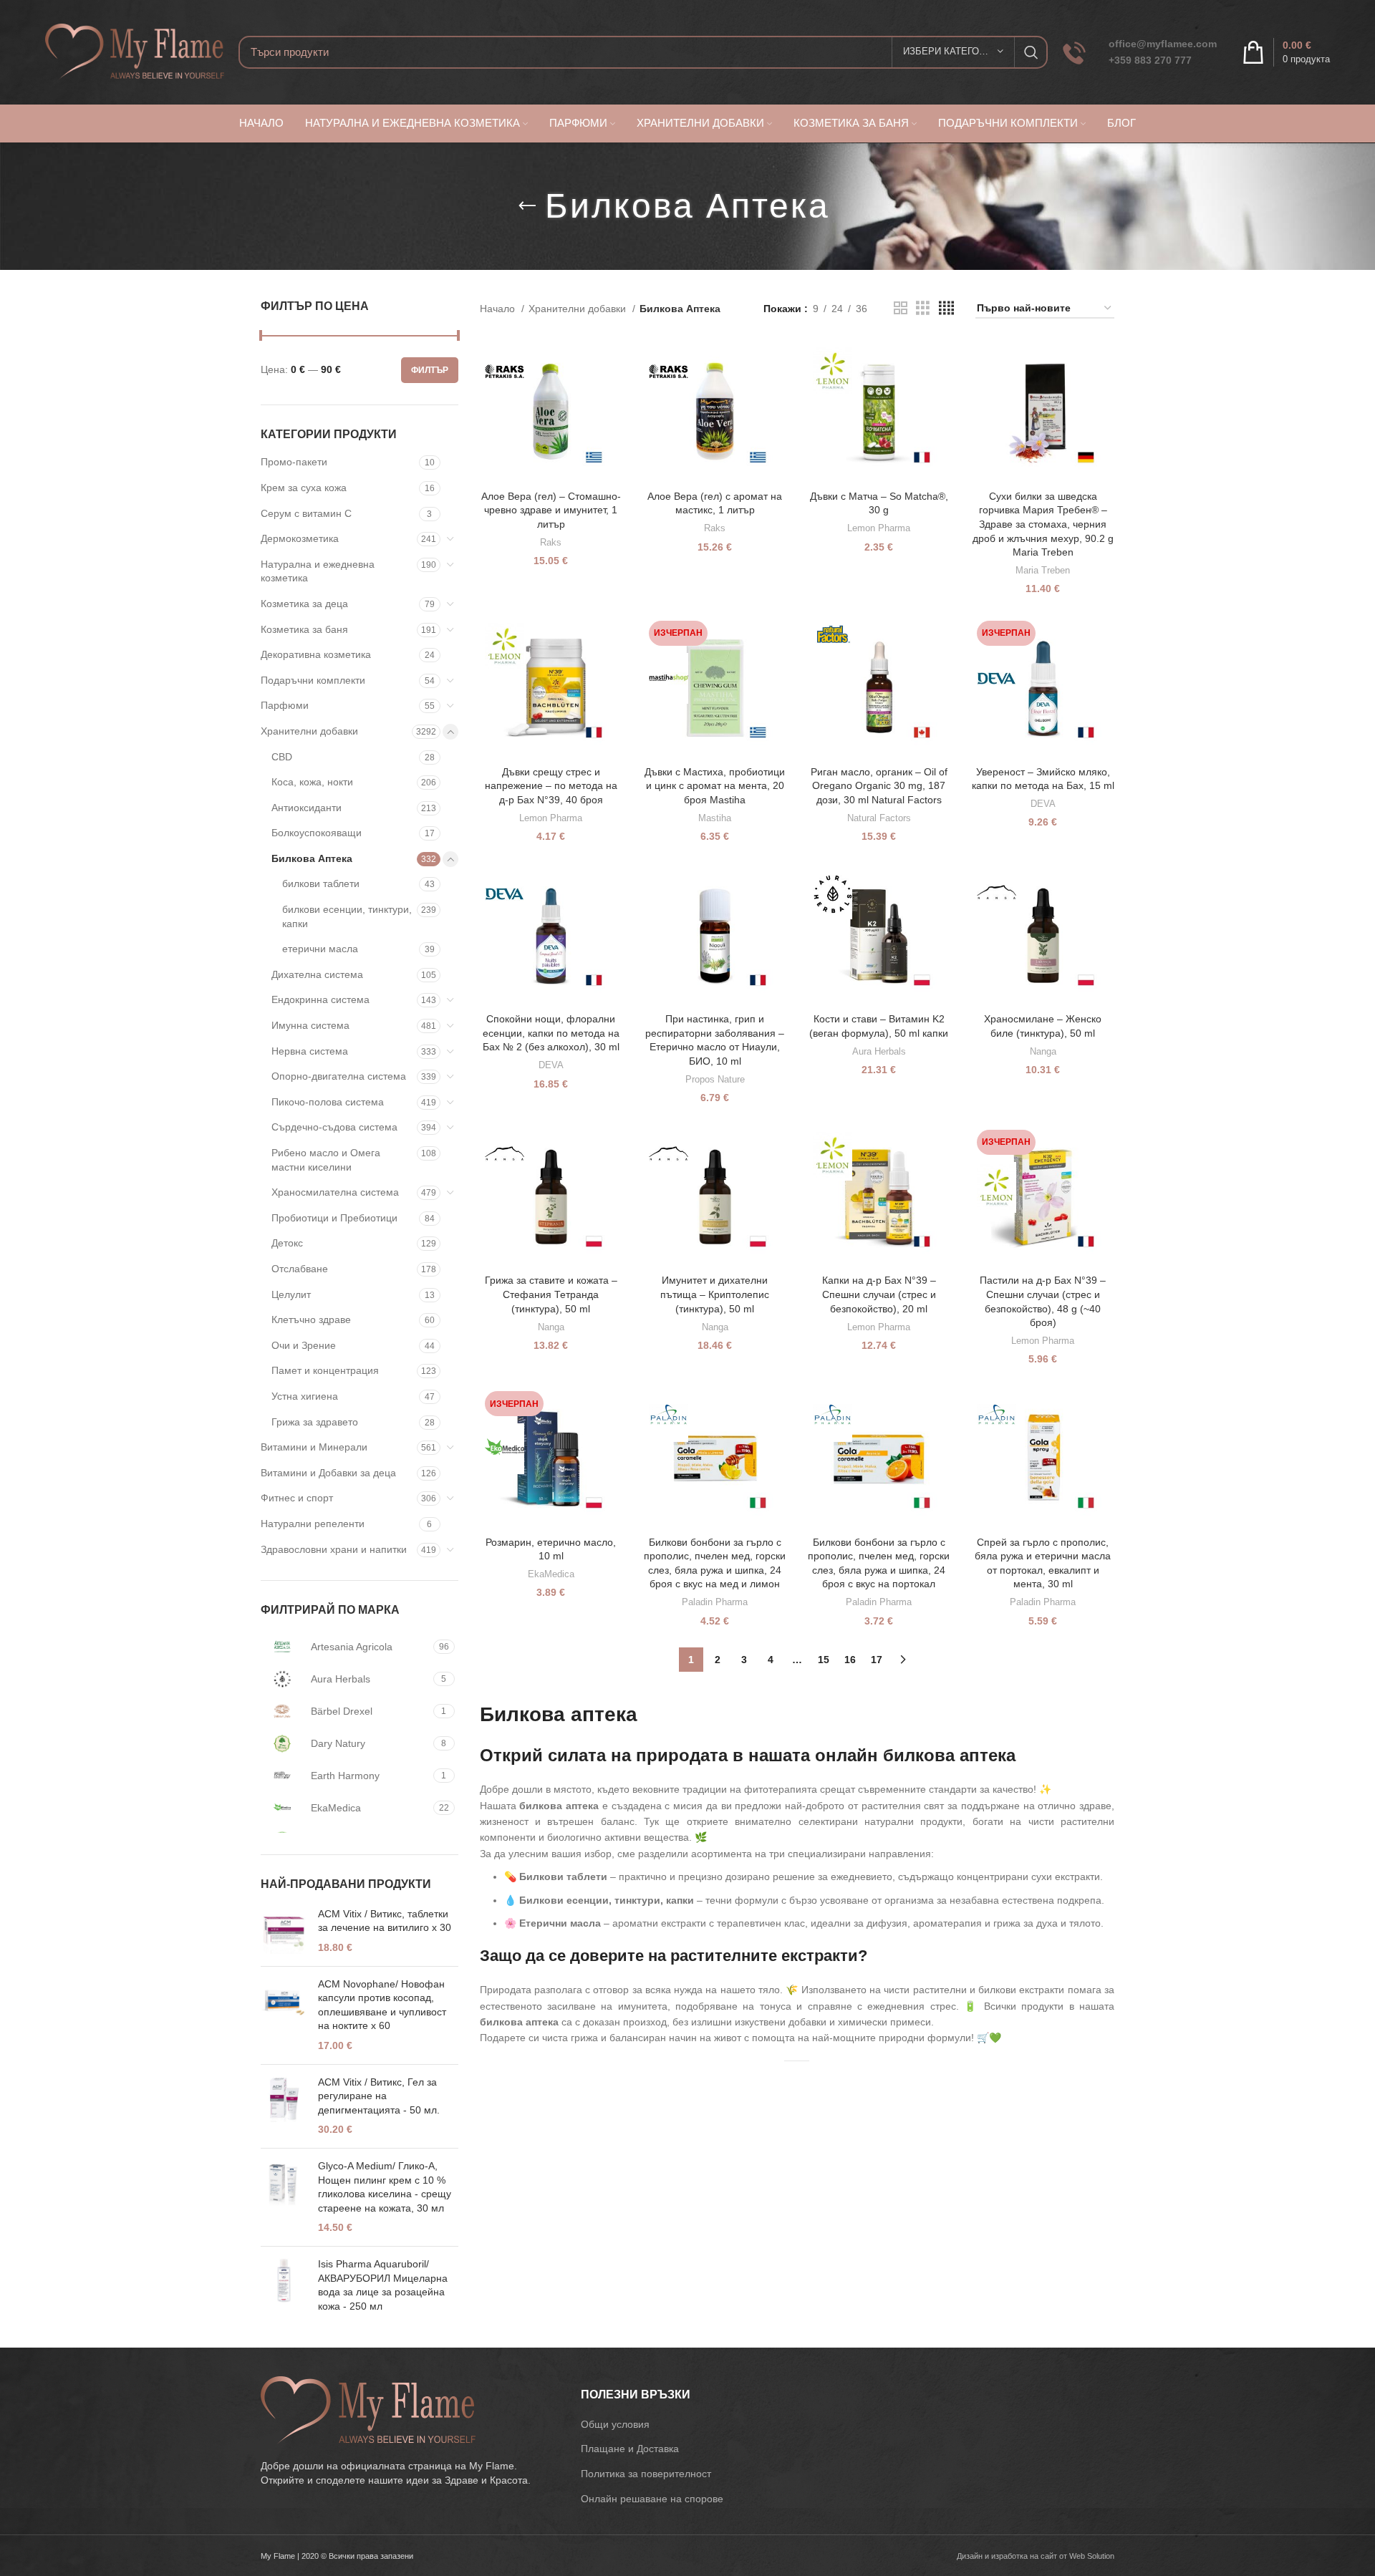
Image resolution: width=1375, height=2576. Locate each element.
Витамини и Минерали (314, 1447)
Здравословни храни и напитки (334, 1549)
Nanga (1043, 1051)
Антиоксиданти (307, 808)
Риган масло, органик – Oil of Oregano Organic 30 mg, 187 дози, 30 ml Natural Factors (879, 786)
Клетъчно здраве (311, 1320)
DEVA (1043, 804)
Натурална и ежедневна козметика (318, 571)
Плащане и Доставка (630, 2449)
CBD (282, 757)
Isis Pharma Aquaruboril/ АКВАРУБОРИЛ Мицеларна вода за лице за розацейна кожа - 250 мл (383, 2285)
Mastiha (715, 818)
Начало (499, 309)
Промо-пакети (294, 462)
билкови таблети (321, 883)
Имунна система (310, 1025)
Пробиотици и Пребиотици (334, 1218)
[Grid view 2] (901, 308)
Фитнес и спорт (297, 1498)
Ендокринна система (320, 999)
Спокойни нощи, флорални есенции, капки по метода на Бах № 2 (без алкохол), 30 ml (551, 1033)
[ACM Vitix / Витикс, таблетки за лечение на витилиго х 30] (284, 1931)
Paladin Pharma (715, 1602)
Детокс (287, 1243)
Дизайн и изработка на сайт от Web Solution (1036, 2556)
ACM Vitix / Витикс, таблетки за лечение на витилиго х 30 (385, 1921)
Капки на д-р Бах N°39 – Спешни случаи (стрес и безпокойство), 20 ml (879, 1294)
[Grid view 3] (923, 308)
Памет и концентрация (325, 1370)
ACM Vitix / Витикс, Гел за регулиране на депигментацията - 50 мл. (379, 2096)
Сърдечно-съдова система (334, 1127)
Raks (551, 542)
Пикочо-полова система (328, 1102)
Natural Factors (879, 818)
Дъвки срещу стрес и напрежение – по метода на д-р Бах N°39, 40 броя (551, 786)
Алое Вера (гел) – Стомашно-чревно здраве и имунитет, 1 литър (551, 510)
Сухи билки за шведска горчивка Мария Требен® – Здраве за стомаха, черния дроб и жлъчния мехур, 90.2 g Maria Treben (1043, 524)
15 (824, 1660)
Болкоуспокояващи (317, 833)
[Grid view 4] (946, 308)
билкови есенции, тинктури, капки (347, 916)
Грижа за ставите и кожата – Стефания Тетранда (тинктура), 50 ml (551, 1294)
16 (850, 1660)
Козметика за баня (304, 629)
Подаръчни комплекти (313, 680)
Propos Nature (715, 1079)
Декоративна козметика (316, 654)
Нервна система (310, 1051)
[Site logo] (135, 51)
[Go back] (527, 206)
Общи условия (615, 2424)
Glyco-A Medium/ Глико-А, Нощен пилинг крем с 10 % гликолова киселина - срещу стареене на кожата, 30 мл (385, 2187)
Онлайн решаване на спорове (652, 2499)
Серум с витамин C (306, 513)
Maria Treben (1043, 570)
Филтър (430, 370)
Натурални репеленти (313, 1524)
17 (877, 1660)
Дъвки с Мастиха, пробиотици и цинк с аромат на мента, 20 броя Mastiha (715, 786)
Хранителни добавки (309, 731)
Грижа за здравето (315, 1422)
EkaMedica (551, 1574)
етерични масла (320, 949)
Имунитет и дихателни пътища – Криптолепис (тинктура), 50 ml (715, 1294)
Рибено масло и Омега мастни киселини (326, 1160)
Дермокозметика (300, 538)
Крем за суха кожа (304, 488)
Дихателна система (317, 974)
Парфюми (285, 705)
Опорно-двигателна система (339, 1076)
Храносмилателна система (335, 1192)
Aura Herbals (879, 1051)
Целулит (291, 1294)
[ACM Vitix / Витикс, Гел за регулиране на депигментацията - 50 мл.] (284, 2106)
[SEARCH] (1031, 52)
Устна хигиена (305, 1396)
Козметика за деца (304, 604)
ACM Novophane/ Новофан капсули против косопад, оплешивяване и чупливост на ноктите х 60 (382, 2005)
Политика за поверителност (646, 2474)
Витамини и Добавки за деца (328, 1473)
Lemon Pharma (879, 528)
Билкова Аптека (312, 858)
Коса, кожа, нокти (312, 782)
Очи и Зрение (304, 1345)
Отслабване (300, 1269)
